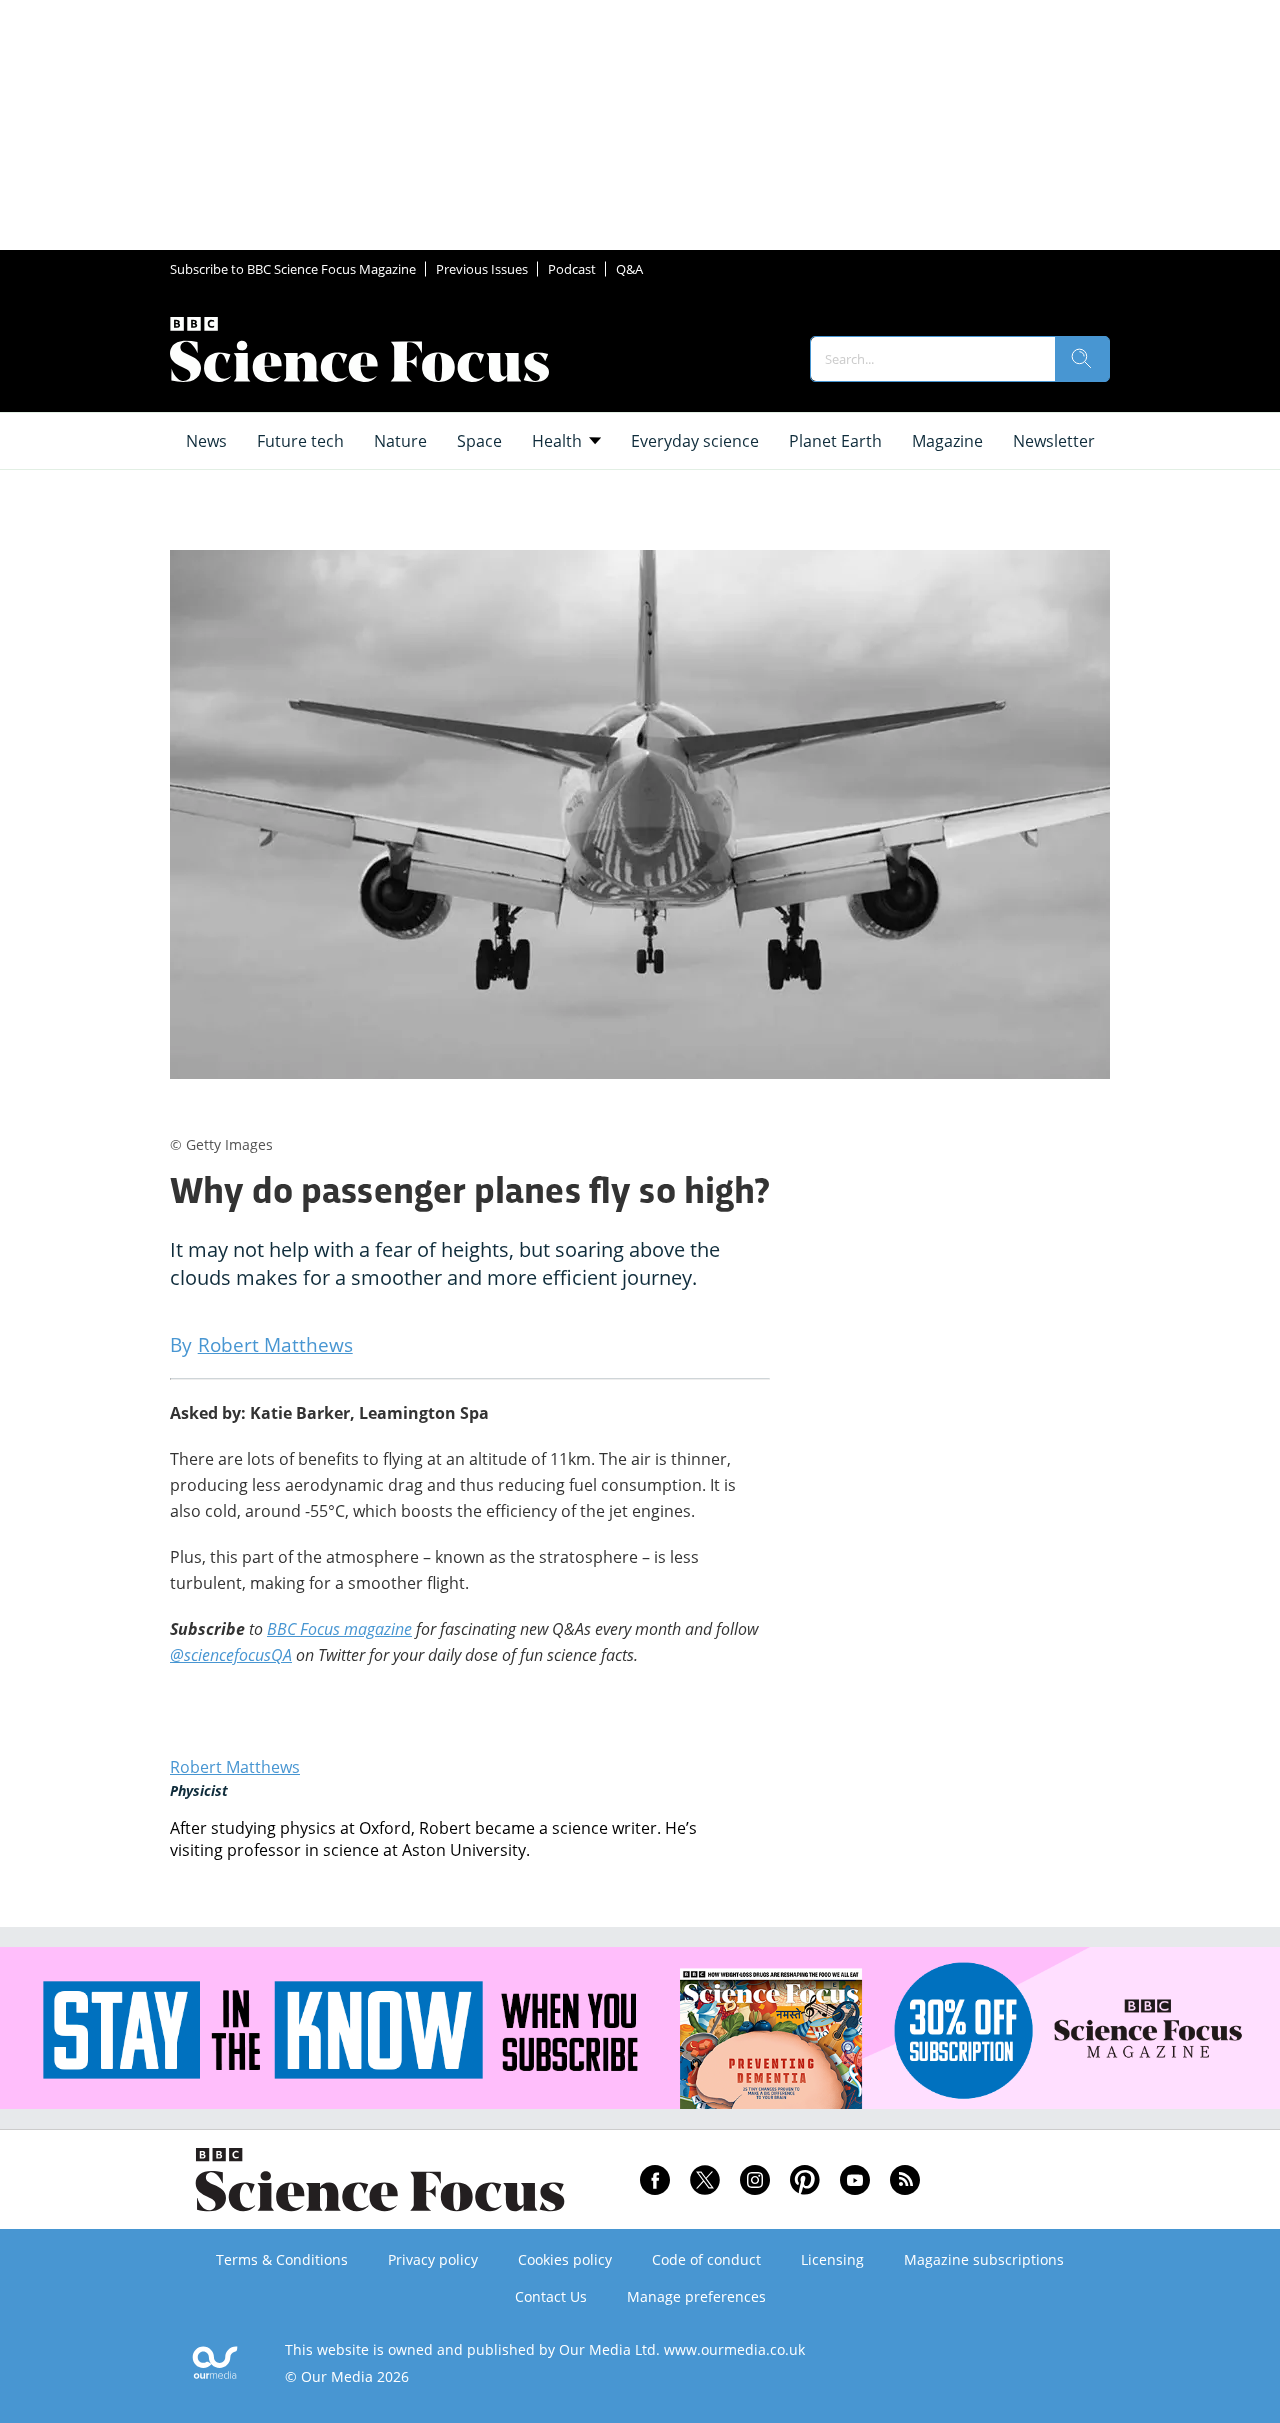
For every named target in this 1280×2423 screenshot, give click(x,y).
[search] (1082, 359)
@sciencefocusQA (231, 1655)
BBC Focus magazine (339, 1629)
